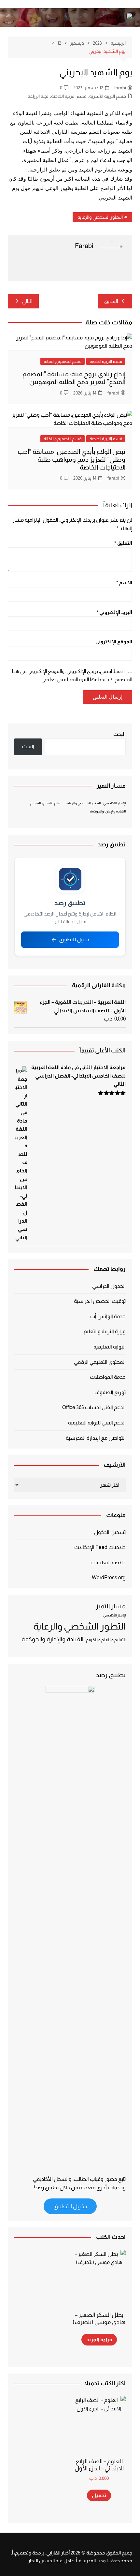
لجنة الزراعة (38, 96)
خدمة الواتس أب (108, 1316)
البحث (119, 734)
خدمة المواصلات (108, 1377)
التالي (27, 301)
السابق (111, 301)
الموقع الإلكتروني (114, 641)
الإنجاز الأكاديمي (114, 803)
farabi (120, 88)
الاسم (124, 582)
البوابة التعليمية (110, 1347)
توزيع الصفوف (110, 1392)
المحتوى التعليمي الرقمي (100, 1362)
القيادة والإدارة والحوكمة (108, 811)
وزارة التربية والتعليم (105, 1331)
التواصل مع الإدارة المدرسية (96, 1438)
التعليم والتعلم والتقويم (47, 803)
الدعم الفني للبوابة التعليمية (97, 1423)
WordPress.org (109, 1578)
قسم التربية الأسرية (108, 96)
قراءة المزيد (99, 2339)
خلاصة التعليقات (108, 1563)
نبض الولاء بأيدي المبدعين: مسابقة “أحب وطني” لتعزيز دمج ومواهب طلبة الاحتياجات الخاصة (71, 459)
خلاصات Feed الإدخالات (100, 1547)
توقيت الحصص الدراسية (100, 1301)
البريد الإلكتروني (114, 612)
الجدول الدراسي (109, 1286)
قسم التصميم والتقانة (63, 361)
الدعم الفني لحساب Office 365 (94, 1407)
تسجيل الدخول (110, 1532)
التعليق (123, 543)
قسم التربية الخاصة (69, 96)
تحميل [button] (99, 2495)
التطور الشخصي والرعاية (100, 217)
